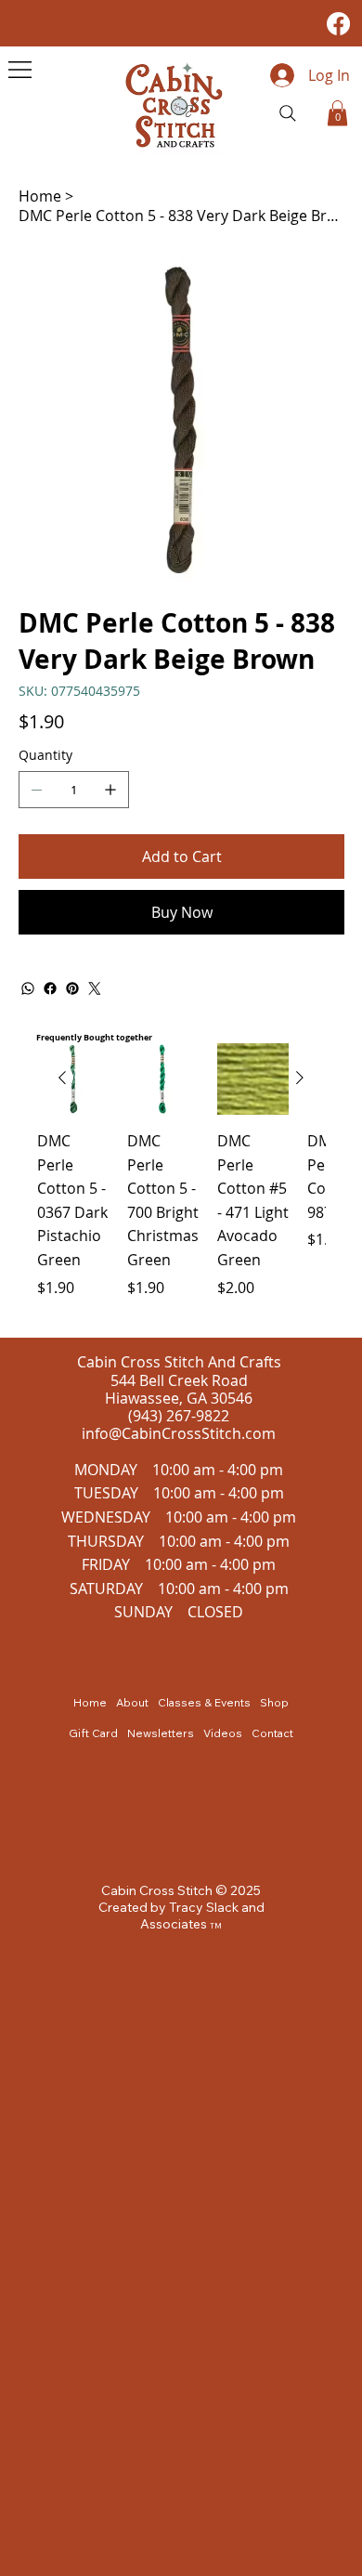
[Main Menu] (20, 70)
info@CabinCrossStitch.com (179, 1433)
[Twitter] (95, 988)
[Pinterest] (72, 988)
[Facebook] (338, 24)
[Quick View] (163, 1079)
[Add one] (110, 790)
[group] (181, 1183)
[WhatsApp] (28, 988)
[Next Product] (300, 1078)
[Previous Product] (62, 1078)
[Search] (288, 113)
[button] (337, 113)
